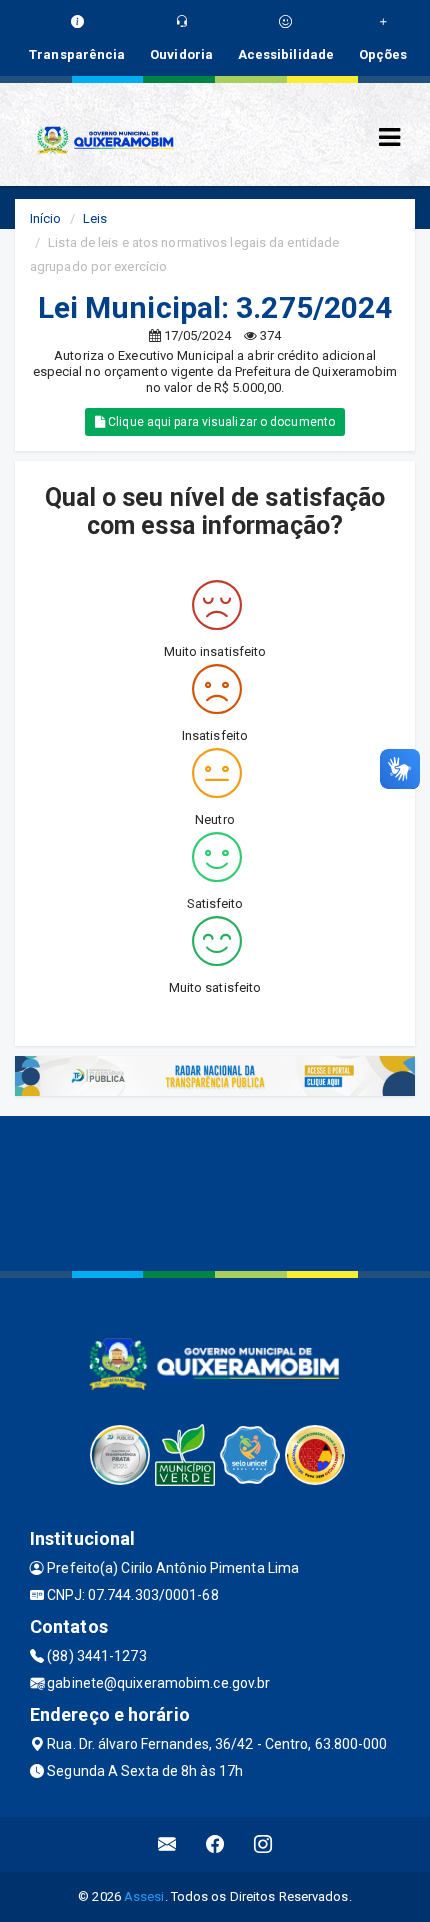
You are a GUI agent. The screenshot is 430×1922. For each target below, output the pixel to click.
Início (46, 218)
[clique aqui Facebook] (215, 1844)
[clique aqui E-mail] (167, 1844)
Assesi (144, 1896)
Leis (95, 218)
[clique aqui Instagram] (263, 1844)
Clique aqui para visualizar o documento (220, 422)
